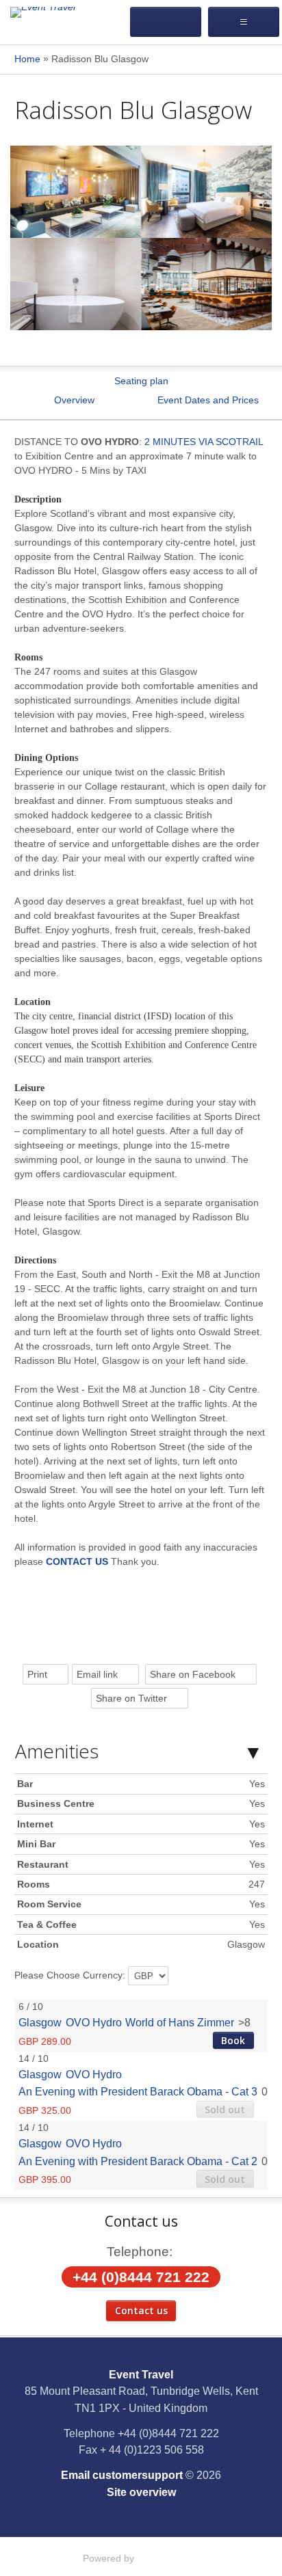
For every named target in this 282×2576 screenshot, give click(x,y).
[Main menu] (244, 22)
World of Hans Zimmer (180, 2022)
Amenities (57, 1751)
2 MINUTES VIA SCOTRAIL (204, 442)
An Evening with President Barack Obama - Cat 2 (138, 2161)
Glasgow (40, 2022)
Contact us (141, 2310)
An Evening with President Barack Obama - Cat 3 (138, 2091)
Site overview (141, 2492)
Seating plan (141, 381)
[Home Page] (65, 13)
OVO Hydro (94, 2022)
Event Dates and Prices (208, 400)
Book (233, 2040)
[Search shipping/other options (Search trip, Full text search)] (166, 22)
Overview (74, 400)
